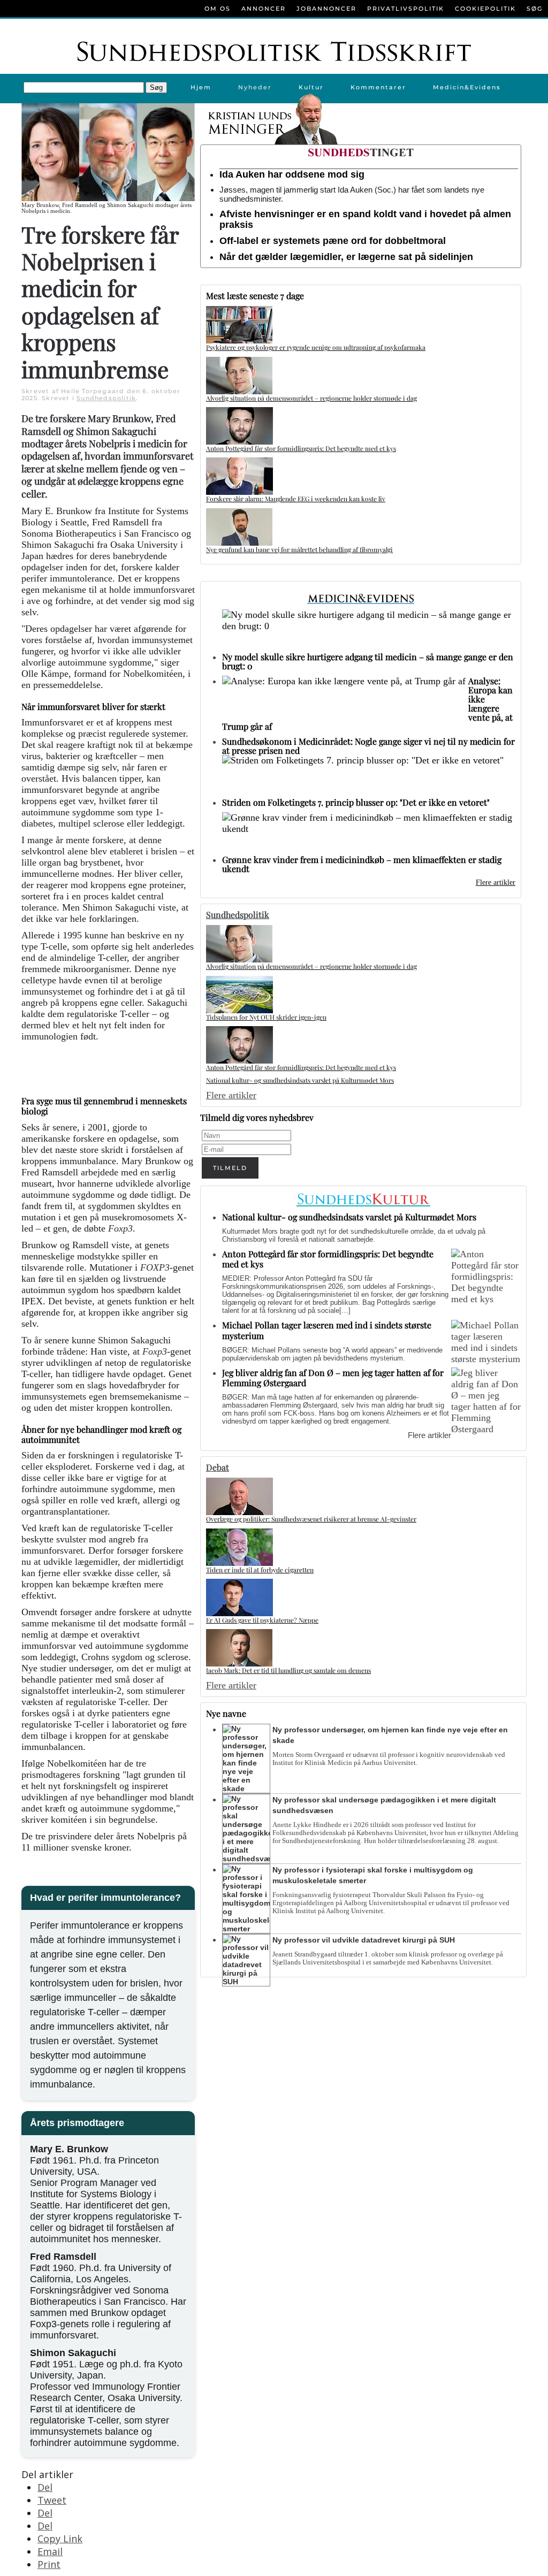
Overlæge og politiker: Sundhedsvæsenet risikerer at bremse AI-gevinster (311, 1519)
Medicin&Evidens (467, 87)
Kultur (311, 87)
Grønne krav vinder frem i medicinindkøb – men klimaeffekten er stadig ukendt (362, 864)
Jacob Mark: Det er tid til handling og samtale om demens (288, 1670)
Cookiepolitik (485, 9)
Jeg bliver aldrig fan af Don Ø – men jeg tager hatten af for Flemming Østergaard (333, 1378)
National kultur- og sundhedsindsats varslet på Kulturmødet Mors (300, 1080)
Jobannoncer (326, 9)
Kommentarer (378, 87)
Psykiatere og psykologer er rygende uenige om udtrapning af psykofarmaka (316, 347)
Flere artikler (496, 882)
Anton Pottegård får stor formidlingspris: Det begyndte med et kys (301, 448)
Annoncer (264, 9)
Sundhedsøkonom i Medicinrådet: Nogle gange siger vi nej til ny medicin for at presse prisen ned (368, 746)
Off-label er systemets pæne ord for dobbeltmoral (333, 241)
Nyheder (255, 87)
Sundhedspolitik (106, 398)
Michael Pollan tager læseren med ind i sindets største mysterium (327, 1330)
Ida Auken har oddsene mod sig (292, 174)
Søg (535, 9)
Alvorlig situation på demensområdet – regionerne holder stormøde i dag (311, 398)
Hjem (201, 87)
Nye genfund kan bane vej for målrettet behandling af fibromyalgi (299, 549)
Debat (218, 1467)
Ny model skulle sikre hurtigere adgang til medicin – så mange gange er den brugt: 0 (368, 661)
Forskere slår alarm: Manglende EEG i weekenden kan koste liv (296, 499)
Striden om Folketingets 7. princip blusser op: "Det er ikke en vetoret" (356, 802)
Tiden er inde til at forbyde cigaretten (260, 1570)
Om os (218, 9)
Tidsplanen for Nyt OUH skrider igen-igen (266, 1017)
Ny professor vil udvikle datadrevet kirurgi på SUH (364, 1940)
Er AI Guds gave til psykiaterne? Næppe (262, 1620)
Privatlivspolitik (406, 9)
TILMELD (230, 1168)
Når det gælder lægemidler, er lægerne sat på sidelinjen (346, 257)
